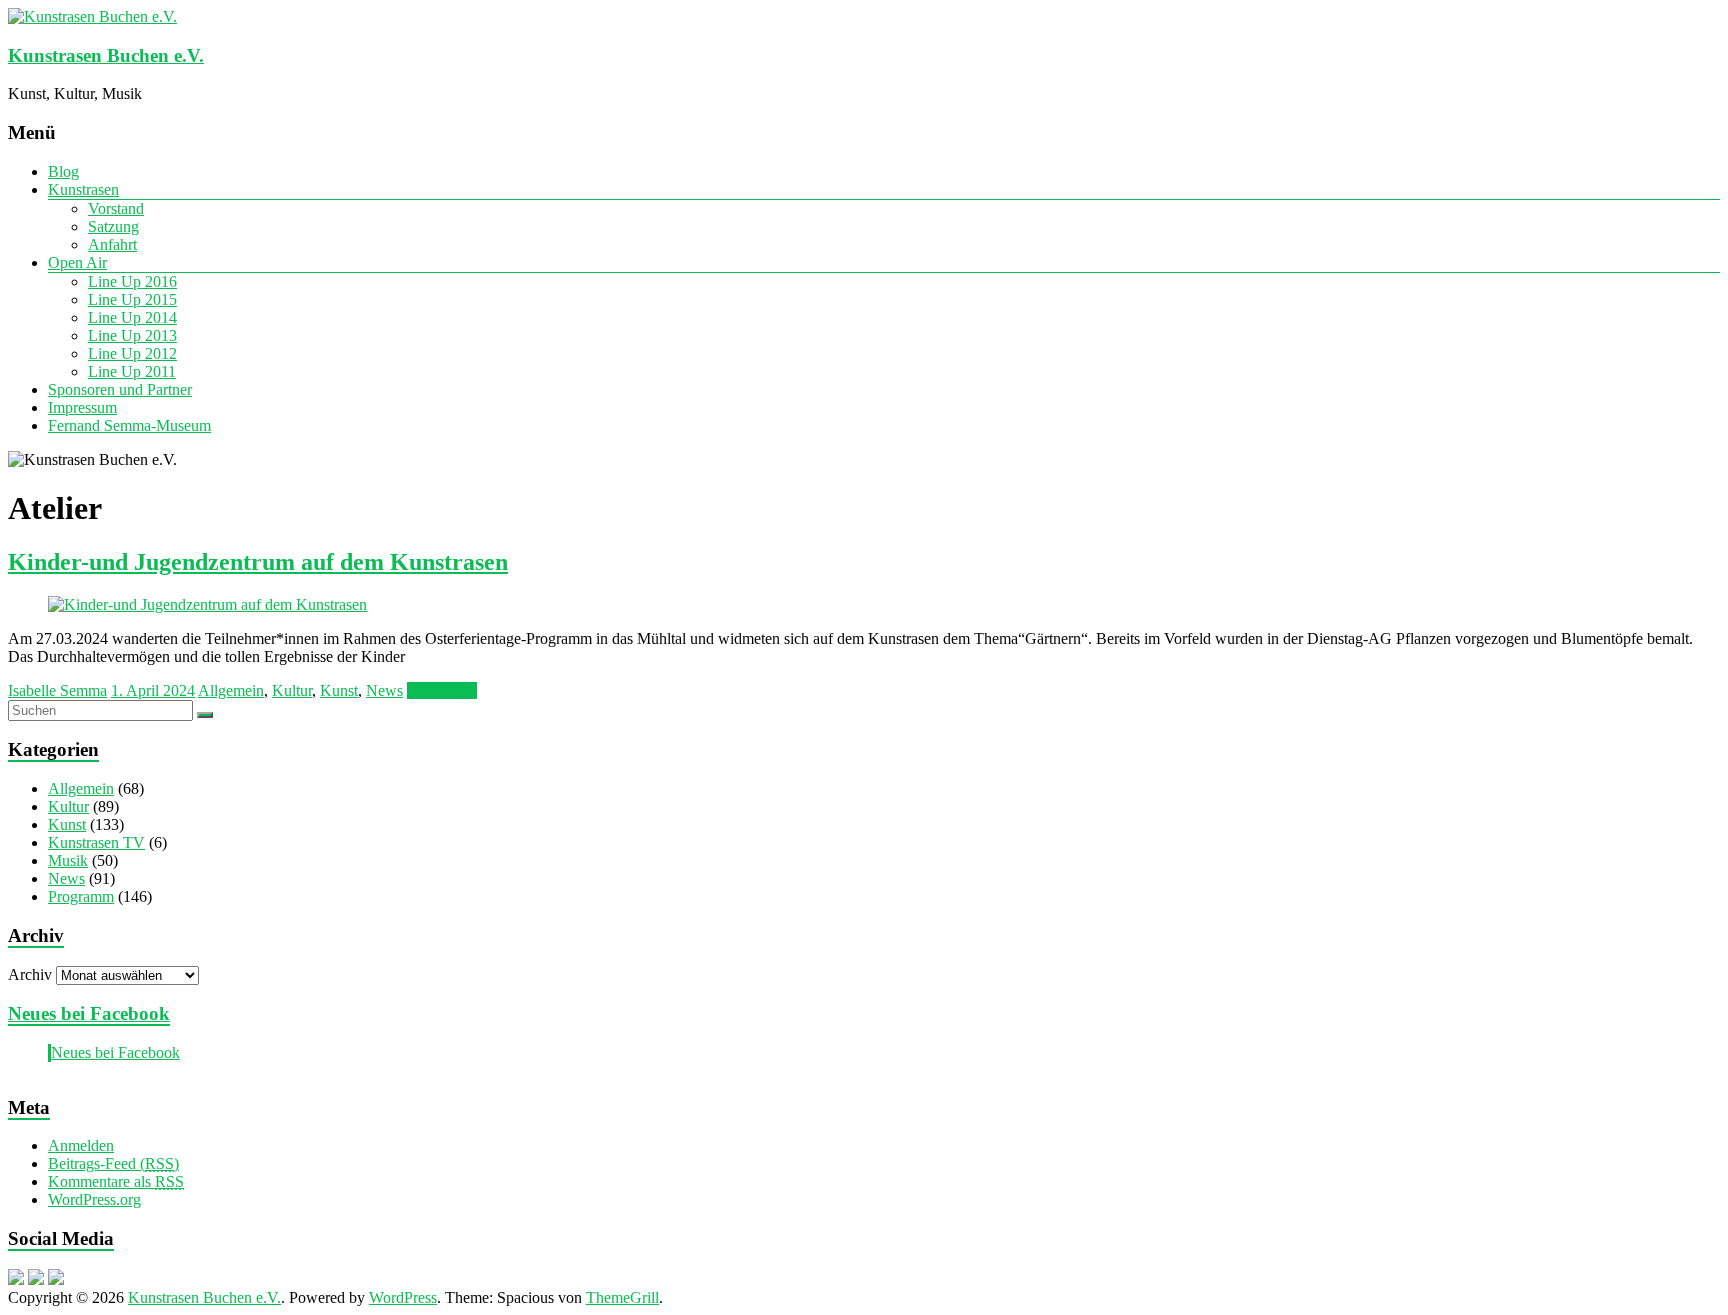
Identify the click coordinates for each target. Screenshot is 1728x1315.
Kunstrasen (83, 189)
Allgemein (231, 690)
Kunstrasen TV (96, 842)
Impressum (82, 407)
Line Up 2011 (132, 371)
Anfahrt (112, 244)
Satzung (113, 226)
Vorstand (116, 208)
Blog (63, 171)
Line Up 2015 (132, 299)
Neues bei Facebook (89, 1013)
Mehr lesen (442, 690)
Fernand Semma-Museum (129, 425)
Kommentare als (116, 1181)
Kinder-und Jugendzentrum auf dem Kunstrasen (258, 562)
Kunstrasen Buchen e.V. (106, 55)
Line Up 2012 (132, 353)
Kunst (339, 690)
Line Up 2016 (132, 281)
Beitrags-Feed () (113, 1163)
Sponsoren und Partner (120, 389)
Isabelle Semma (57, 690)
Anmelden (81, 1145)
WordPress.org (94, 1199)
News (384, 690)
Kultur (292, 690)
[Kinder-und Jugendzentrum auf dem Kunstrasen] (207, 604)
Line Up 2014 (132, 317)
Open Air (77, 262)
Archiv (30, 974)
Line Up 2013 (132, 335)
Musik (68, 860)
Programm (81, 896)
